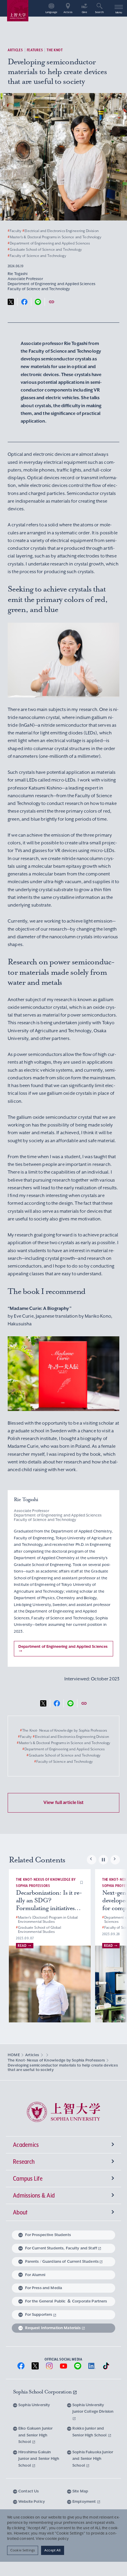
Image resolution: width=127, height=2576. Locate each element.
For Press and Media (44, 2288)
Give (84, 12)
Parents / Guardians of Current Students (62, 2261)
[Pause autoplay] (103, 1860)
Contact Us (29, 2491)
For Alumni (35, 2275)
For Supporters (39, 2314)
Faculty (14, 231)
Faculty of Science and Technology (37, 256)
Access (68, 12)
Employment (85, 2501)
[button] (82, 1882)
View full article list (63, 1802)
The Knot (55, 50)
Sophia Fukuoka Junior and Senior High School (93, 2459)
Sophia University (34, 2405)
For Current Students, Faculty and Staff (61, 2248)
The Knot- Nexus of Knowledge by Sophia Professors (63, 1730)
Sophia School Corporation (43, 2392)
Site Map (80, 2491)
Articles (15, 50)
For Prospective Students (48, 2235)
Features (35, 50)
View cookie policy (52, 2539)
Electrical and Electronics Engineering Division (61, 231)
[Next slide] (115, 1860)
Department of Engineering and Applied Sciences (49, 243)
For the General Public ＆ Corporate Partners (66, 2301)
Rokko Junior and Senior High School (90, 2432)
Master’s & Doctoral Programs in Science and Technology (54, 237)
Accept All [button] (52, 2550)
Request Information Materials (53, 2328)
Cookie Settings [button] (23, 2550)
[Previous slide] (92, 1860)
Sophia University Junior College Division (93, 2408)
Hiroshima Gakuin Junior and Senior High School (39, 2459)
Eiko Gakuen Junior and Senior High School (36, 2435)
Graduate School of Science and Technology (45, 250)
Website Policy (32, 2501)
